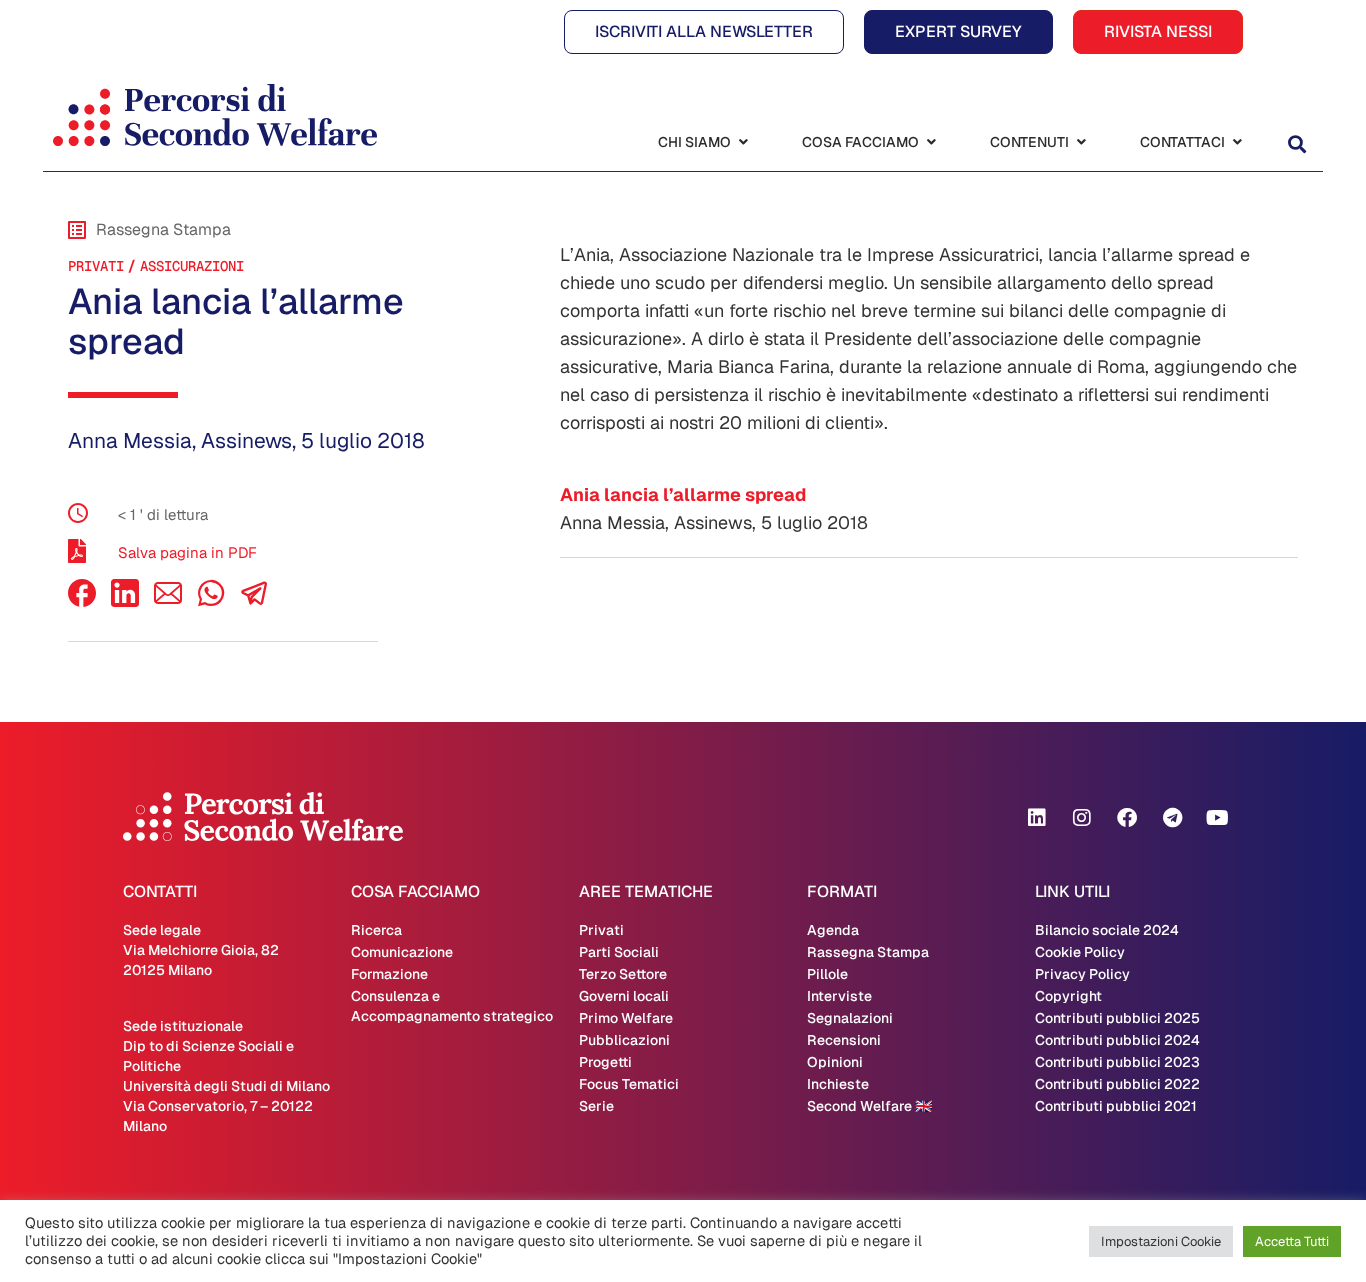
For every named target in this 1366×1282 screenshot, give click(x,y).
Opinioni (835, 1062)
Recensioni (844, 1040)
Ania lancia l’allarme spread (683, 494)
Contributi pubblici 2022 (1117, 1084)
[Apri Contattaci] (1237, 142)
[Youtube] (1217, 818)
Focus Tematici (629, 1084)
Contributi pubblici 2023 (1117, 1062)
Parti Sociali (619, 952)
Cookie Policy (1080, 952)
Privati (96, 266)
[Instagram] (1082, 818)
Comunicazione (402, 952)
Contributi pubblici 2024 (1117, 1040)
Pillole (827, 974)
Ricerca (376, 930)
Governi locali (624, 996)
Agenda (833, 930)
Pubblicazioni (624, 1040)
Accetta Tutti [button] (1292, 1241)
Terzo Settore (623, 974)
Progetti (605, 1062)
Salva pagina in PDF (187, 552)
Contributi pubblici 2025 (1117, 1018)
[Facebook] (82, 601)
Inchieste (838, 1084)
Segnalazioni (850, 1018)
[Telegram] (1172, 818)
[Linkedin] (1037, 818)
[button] (1296, 144)
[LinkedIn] (125, 601)
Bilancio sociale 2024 (1107, 930)
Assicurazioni (192, 266)
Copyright (1068, 996)
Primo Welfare (626, 1018)
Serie (596, 1106)
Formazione (389, 974)
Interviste (839, 996)
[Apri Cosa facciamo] (931, 142)
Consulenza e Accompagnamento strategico (452, 1006)
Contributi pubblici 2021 (1116, 1106)
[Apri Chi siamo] (743, 142)
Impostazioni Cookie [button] (1161, 1241)
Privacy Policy (1082, 974)
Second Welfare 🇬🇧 (869, 1106)
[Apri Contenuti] (1081, 142)
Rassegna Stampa (868, 952)
